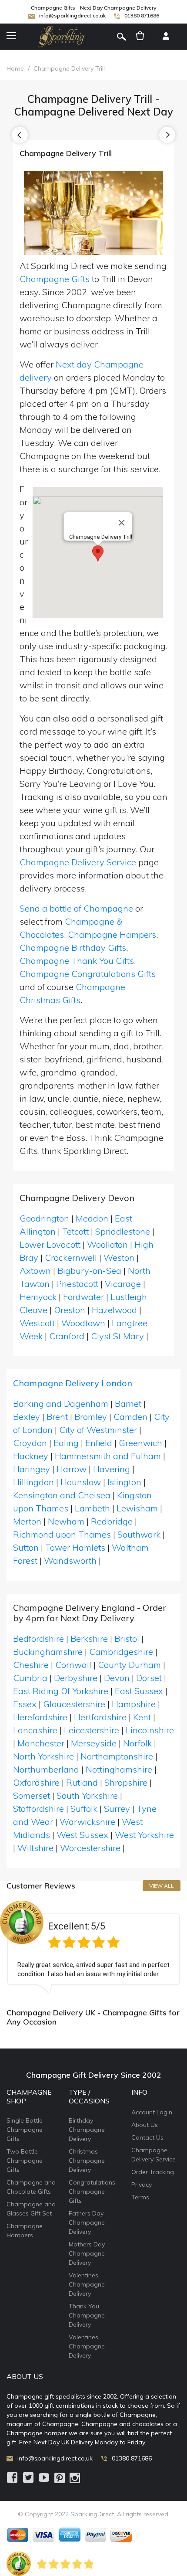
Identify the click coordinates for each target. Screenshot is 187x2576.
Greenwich (140, 1443)
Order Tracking (153, 2172)
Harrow (72, 1469)
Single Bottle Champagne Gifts (25, 2130)
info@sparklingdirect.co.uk (72, 15)
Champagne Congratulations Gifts (88, 974)
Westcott (37, 1323)
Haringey (32, 1469)
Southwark (139, 1534)
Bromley (91, 1417)
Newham (66, 1521)
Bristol (127, 1638)
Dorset (149, 1678)
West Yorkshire (144, 1835)
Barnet (128, 1404)
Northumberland (46, 1769)
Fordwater (83, 1297)
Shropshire (126, 1782)
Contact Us (147, 2137)
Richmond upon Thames (62, 1534)
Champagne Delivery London (73, 1383)
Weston (119, 1257)
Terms (140, 2197)
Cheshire (31, 1665)
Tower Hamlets (75, 1547)
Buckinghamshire (48, 1652)
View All (162, 1886)
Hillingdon (33, 1482)
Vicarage (123, 1284)
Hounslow (81, 1482)
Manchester (41, 1743)
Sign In (166, 37)
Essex (25, 1704)
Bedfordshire (38, 1638)
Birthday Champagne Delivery (87, 2130)
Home (15, 68)
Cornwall (73, 1665)
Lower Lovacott (50, 1244)
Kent (142, 1717)
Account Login (152, 2112)
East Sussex (139, 1691)
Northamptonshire (117, 1756)
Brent (57, 1417)
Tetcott (75, 1231)
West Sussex (82, 1835)
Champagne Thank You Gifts (77, 961)
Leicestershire (92, 1730)
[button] (98, 553)
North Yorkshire (43, 1756)
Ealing (66, 1443)
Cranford (67, 1336)
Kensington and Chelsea (62, 1495)
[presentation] (20, 135)
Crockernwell (71, 1257)
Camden (130, 1417)
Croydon (30, 1443)
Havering (112, 1469)
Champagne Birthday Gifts (73, 948)
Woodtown (83, 1323)
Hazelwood (114, 1310)
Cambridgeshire (121, 1652)
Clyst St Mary (117, 1336)
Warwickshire (87, 1822)
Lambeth (92, 1508)
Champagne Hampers (112, 934)
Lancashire (35, 1730)
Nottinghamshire (119, 1769)
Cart (140, 37)
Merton (27, 1521)
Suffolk (84, 1809)
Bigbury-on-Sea (89, 1271)
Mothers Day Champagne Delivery (87, 2253)
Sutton (26, 1547)
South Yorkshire (87, 1795)
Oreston (70, 1310)
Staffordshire (38, 1809)
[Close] (122, 523)
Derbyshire (76, 1678)
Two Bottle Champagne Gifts (25, 2161)
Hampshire (134, 1704)
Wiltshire (35, 1848)
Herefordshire (40, 1717)
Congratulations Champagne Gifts (92, 2191)
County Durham (129, 1665)
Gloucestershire (74, 1704)
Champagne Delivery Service (78, 862)
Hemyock (38, 1297)
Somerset (32, 1795)
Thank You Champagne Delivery (87, 2315)
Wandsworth (70, 1560)
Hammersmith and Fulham (108, 1456)
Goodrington (44, 1218)
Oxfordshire (36, 1782)
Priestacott (77, 1284)
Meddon (92, 1218)
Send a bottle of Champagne (76, 908)
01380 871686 (142, 15)
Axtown (35, 1271)
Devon (117, 1678)
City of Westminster (98, 1430)
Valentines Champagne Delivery (87, 2284)
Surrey (117, 1809)
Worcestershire (90, 1848)
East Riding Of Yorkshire (61, 1691)
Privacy (142, 2185)
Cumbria (30, 1678)
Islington (124, 1482)
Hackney (31, 1456)
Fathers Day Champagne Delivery (87, 2222)
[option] (93, 1947)
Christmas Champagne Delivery (87, 2161)
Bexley (27, 1417)
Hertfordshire (100, 1717)
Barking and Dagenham (61, 1404)
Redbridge (112, 1521)
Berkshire (89, 1638)
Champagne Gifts (55, 279)
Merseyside (94, 1743)
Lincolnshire (150, 1730)
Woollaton (107, 1244)
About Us (145, 2125)
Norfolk (137, 1743)
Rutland (82, 1782)
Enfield (99, 1443)
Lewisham (137, 1508)
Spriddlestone (123, 1231)
